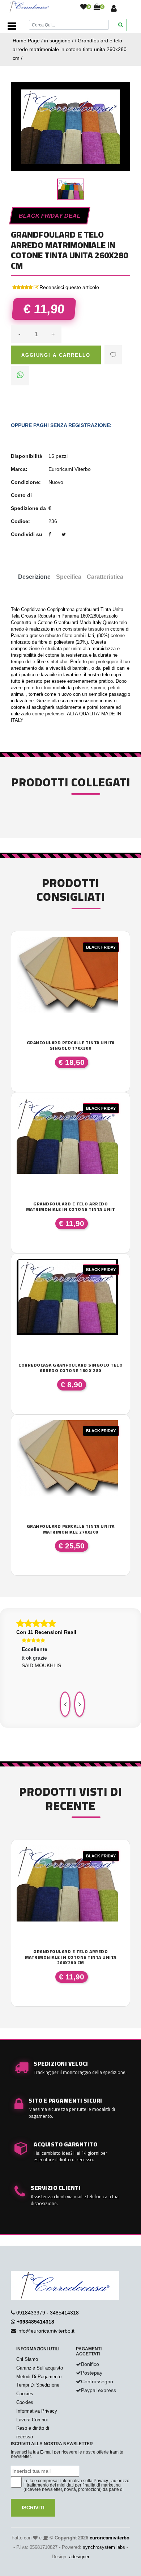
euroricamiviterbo (110, 2538)
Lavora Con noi (32, 2420)
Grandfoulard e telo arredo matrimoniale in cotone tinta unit (71, 1207)
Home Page (26, 41)
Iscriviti (33, 2508)
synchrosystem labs (104, 2547)
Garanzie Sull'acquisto (40, 2368)
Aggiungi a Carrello (56, 355)
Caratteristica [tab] (105, 577)
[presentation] (65, 1704)
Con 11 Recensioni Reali (46, 1632)
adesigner (79, 2557)
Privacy (101, 2481)
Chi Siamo (27, 2359)
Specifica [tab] (69, 577)
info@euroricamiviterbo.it (46, 2331)
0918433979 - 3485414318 (48, 2313)
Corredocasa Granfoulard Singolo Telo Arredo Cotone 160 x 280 (70, 1368)
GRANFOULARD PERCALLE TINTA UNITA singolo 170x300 (71, 1046)
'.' (18, 1849)
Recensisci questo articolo (69, 287)
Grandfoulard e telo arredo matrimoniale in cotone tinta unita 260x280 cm (70, 49)
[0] (84, 7)
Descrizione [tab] (34, 577)
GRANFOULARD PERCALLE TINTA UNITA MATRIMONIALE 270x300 (71, 1529)
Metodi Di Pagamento (39, 2377)
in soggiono (57, 41)
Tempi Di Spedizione (38, 2385)
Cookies (25, 2394)
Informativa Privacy (37, 2411)
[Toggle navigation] (12, 26)
